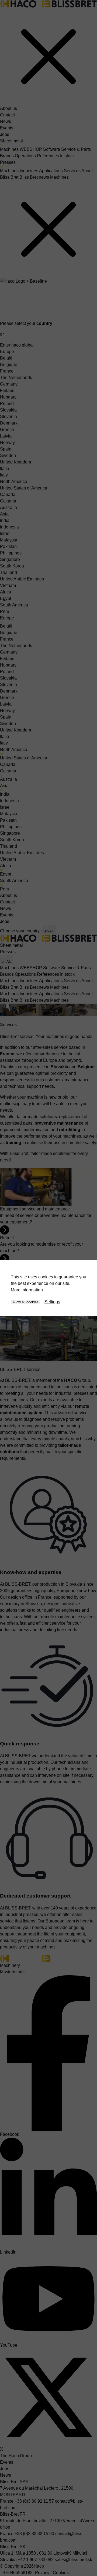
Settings (52, 1302)
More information (27, 1290)
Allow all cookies (25, 1302)
